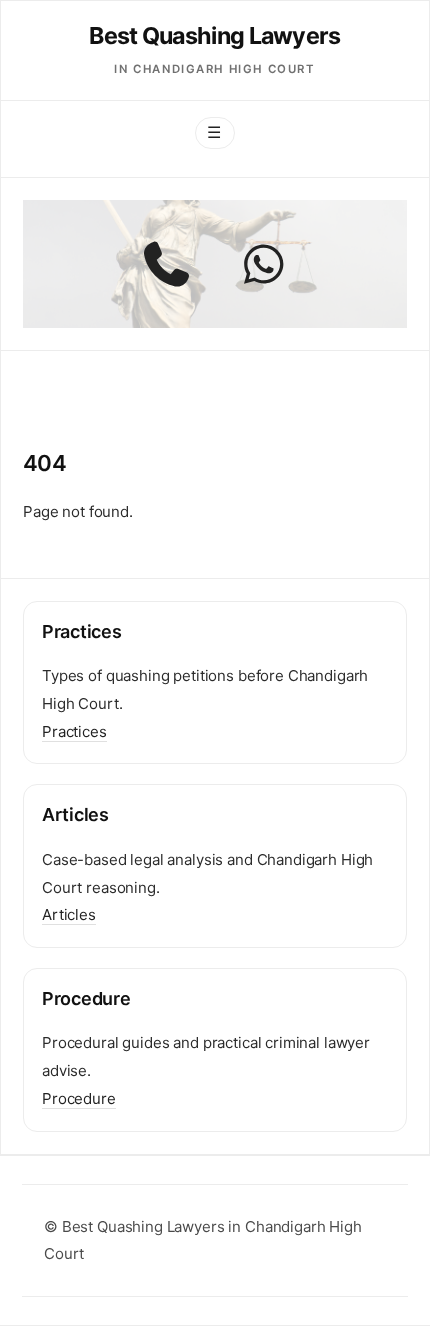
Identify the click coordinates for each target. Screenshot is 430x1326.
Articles (69, 914)
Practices (74, 731)
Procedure (79, 1098)
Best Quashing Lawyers (214, 35)
